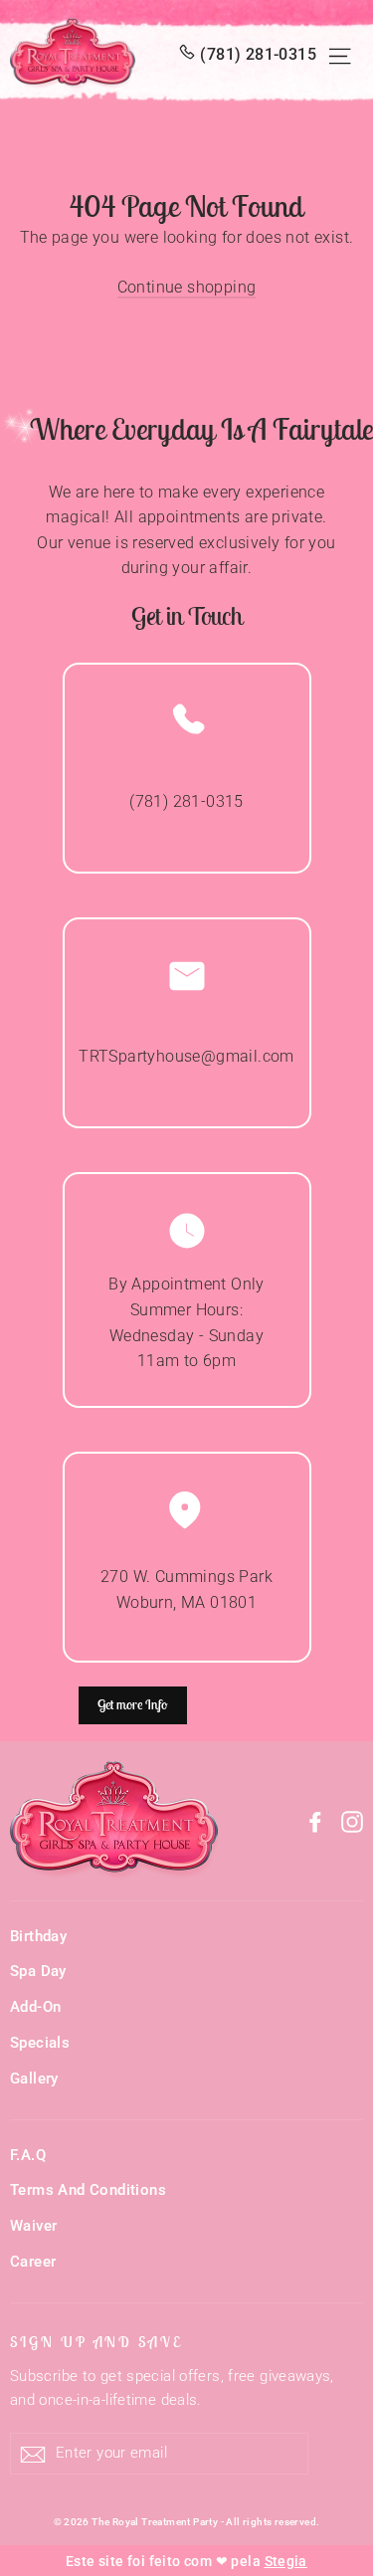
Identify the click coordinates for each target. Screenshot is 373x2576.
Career (33, 2262)
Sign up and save (96, 2342)
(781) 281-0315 (258, 54)
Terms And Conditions (88, 2190)
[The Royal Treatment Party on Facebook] (315, 1821)
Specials (40, 2043)
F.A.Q (28, 2155)
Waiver (33, 2226)
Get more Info (133, 1704)
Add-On (35, 2007)
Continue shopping (187, 287)
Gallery (34, 2079)
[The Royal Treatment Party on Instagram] (352, 1821)
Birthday (38, 1936)
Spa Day (38, 1971)
